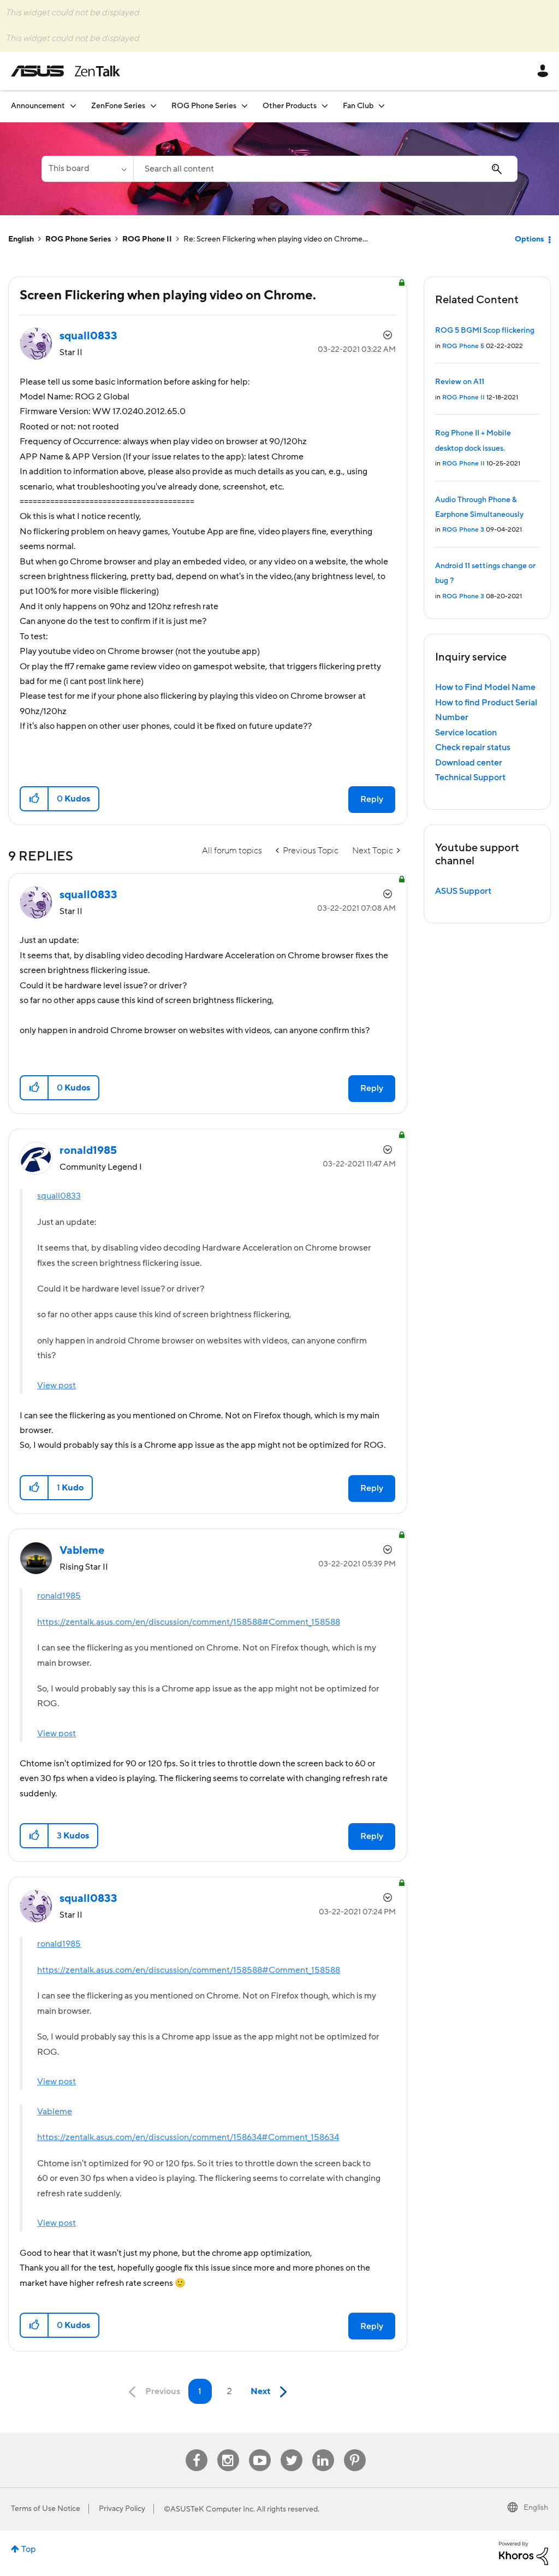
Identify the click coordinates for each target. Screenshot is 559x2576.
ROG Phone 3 (463, 530)
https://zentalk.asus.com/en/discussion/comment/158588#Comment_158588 (189, 1622)
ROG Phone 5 (463, 346)
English (21, 239)
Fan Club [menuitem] (358, 106)
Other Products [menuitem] (290, 106)
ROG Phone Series (78, 239)
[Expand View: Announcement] (73, 106)
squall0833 (59, 1196)
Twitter (291, 2450)
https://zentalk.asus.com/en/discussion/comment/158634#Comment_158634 (188, 2137)
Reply (372, 799)
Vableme (55, 2112)
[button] (35, 799)
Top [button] (29, 2549)
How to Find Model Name (485, 687)
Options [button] (529, 239)
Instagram (228, 2450)
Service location (466, 733)
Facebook (197, 2450)
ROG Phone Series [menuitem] (204, 106)
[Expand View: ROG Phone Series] (245, 106)
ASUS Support (463, 891)
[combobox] (325, 169)
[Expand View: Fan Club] (382, 106)
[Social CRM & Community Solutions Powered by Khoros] (524, 2553)
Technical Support (470, 777)
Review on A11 (460, 382)
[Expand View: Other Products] (325, 106)
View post (57, 1386)
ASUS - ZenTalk (66, 71)
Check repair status (473, 747)
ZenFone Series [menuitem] (118, 106)
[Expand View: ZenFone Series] (153, 106)
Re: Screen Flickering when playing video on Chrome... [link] (276, 239)
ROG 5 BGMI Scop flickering (485, 331)
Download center (469, 763)
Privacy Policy (122, 2509)
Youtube (260, 2450)
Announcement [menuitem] (38, 106)
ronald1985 (59, 1596)
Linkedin (323, 2450)
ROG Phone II (147, 239)
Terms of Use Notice (46, 2509)
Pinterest (355, 2450)
